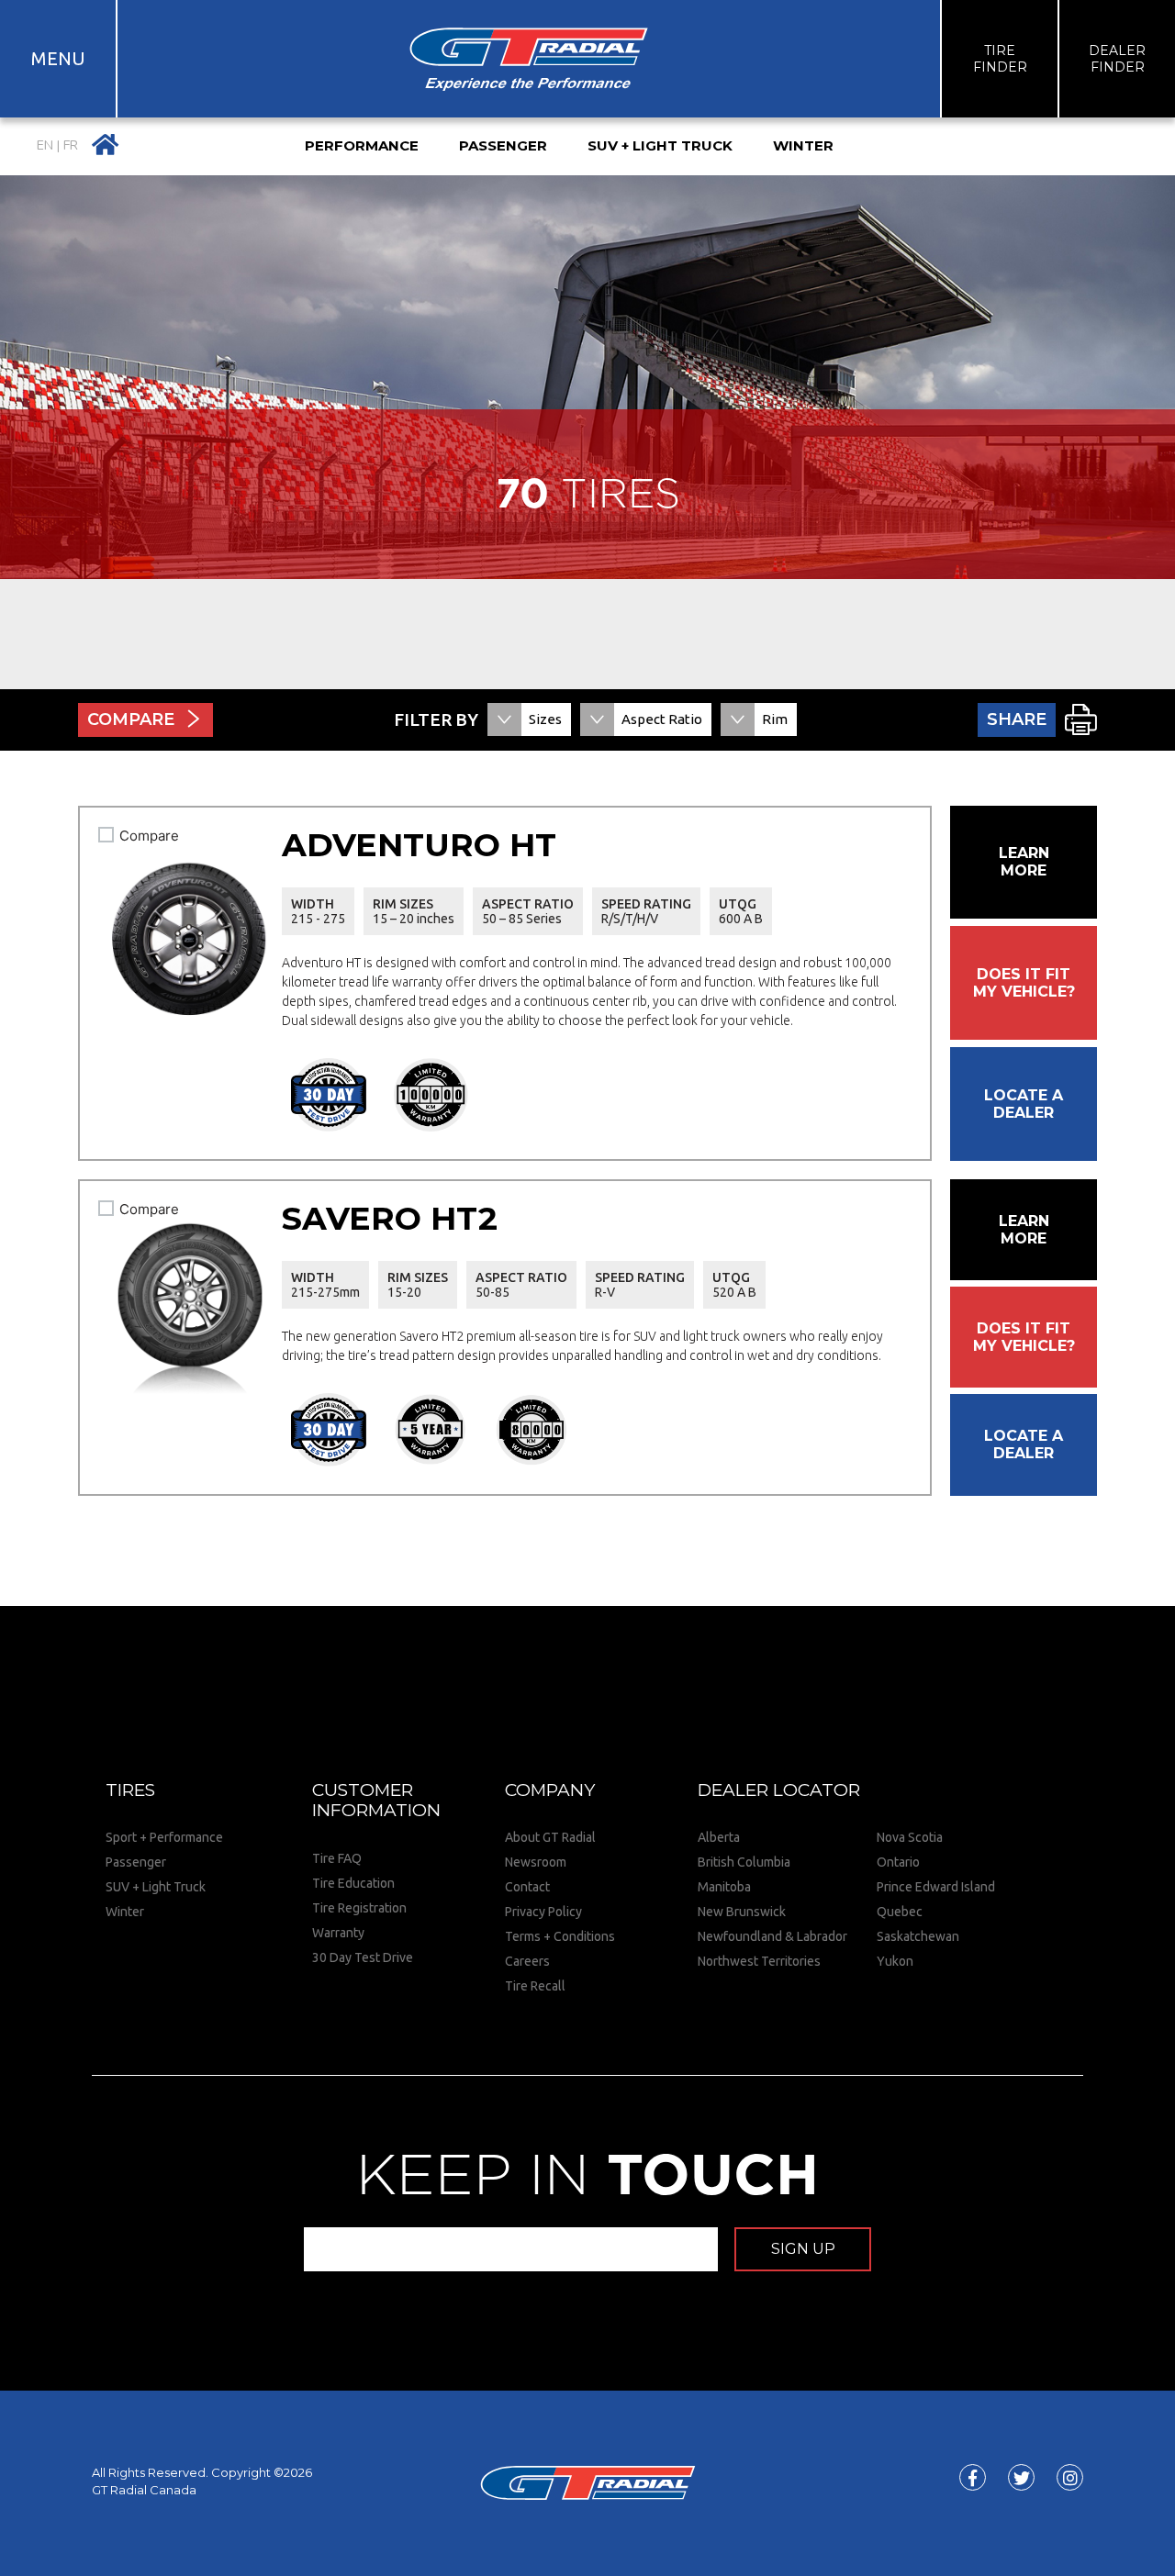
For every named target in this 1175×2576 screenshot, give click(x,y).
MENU (58, 58)
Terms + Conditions (560, 1936)
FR (71, 145)
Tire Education (353, 1883)
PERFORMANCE (362, 145)
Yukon (895, 1961)
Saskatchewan (918, 1936)
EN (45, 145)
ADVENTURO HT (419, 845)
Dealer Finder (1117, 59)
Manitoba (724, 1887)
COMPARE (131, 719)
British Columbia (744, 1862)
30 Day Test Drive (363, 1957)
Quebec (900, 1912)
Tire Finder (1000, 59)
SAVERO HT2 (390, 1218)
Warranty (338, 1933)
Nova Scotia (910, 1837)
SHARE (1017, 719)
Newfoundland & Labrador (772, 1936)
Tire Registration (359, 1908)
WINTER (803, 145)
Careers (527, 1961)
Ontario (898, 1862)
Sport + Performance (164, 1837)
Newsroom (536, 1862)
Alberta (719, 1837)
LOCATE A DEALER (1024, 1104)
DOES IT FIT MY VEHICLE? (1024, 983)
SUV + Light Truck (156, 1887)
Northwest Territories (759, 1961)
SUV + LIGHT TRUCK (660, 145)
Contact (527, 1887)
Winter (125, 1912)
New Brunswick (742, 1912)
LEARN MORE (1024, 862)
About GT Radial (550, 1837)
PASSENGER (503, 145)
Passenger (136, 1862)
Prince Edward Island (936, 1887)
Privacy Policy (543, 1912)
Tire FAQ (337, 1858)
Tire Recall (535, 1986)
